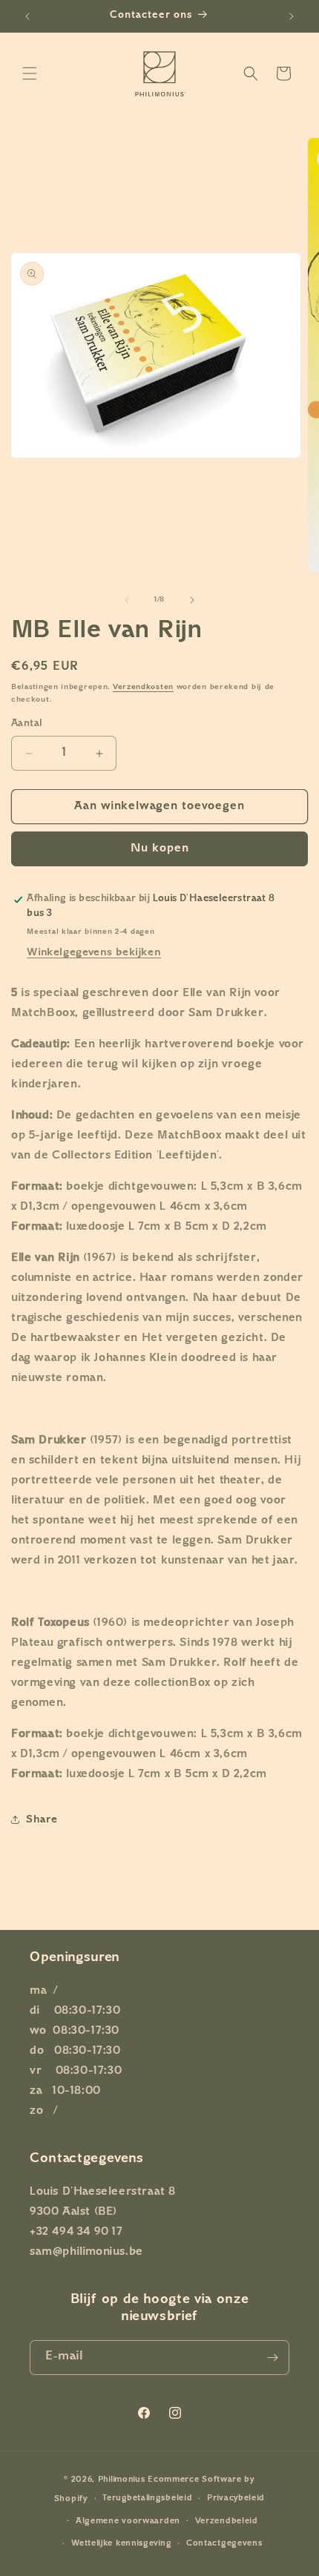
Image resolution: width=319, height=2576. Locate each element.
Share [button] (42, 1820)
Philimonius (122, 2480)
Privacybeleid (236, 2498)
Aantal (27, 724)
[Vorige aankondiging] (27, 16)
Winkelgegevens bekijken (94, 953)
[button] (30, 73)
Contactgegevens (224, 2544)
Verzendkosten (143, 687)
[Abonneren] (272, 2358)
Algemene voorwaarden (128, 2521)
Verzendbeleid (227, 2521)
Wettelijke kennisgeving (121, 2544)
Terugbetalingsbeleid (147, 2498)
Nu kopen (160, 849)
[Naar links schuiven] (127, 600)
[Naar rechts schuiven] (192, 600)
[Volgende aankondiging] (292, 16)
